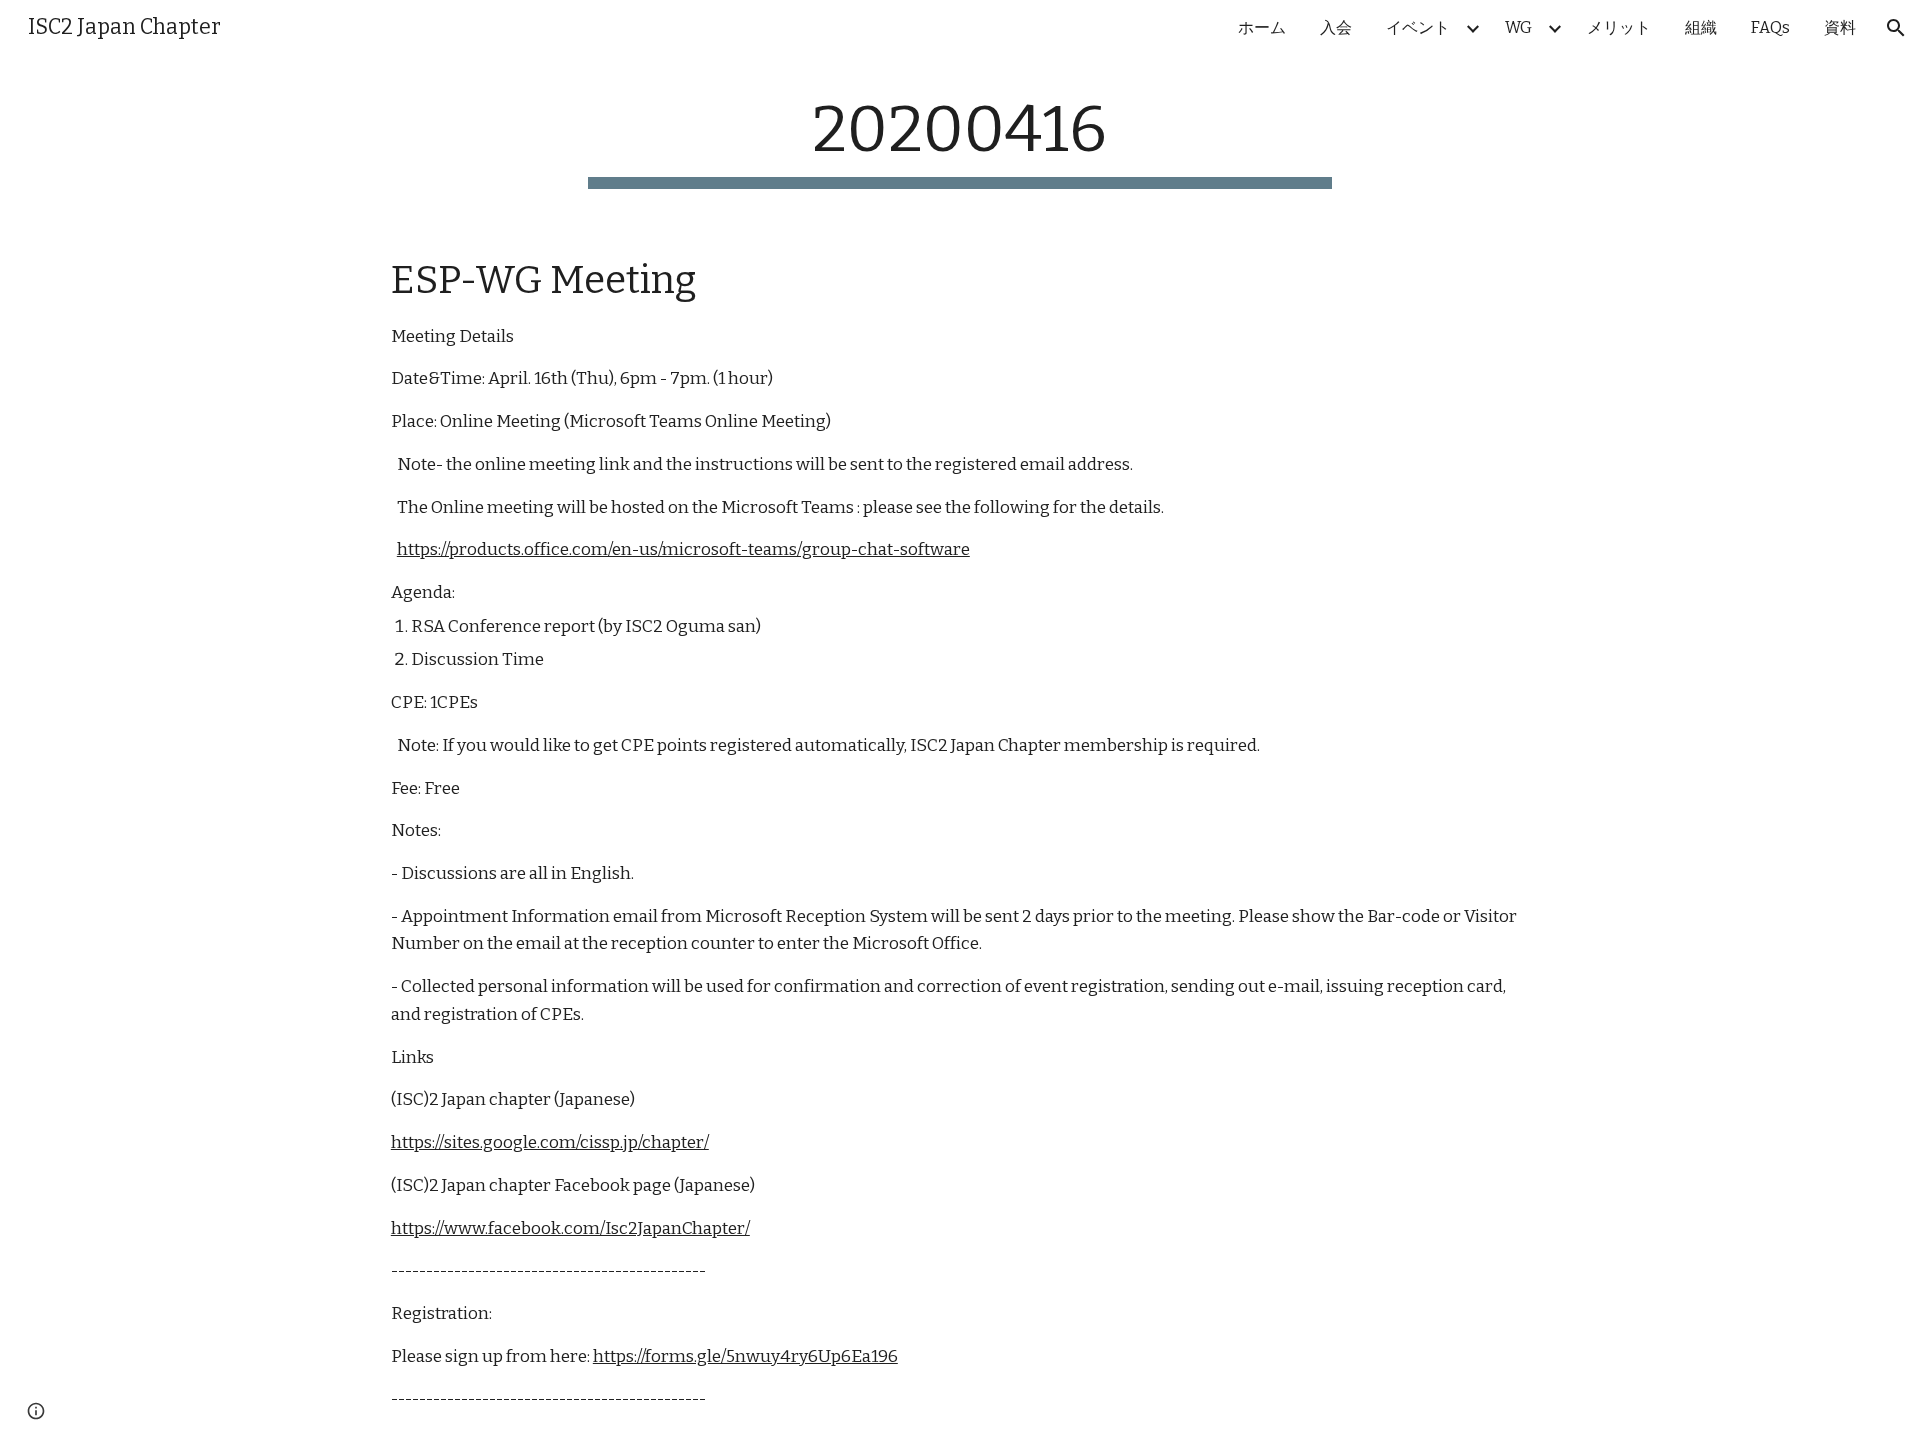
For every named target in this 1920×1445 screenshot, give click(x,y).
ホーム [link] (1262, 27)
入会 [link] (1336, 27)
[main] (960, 140)
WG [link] (1518, 27)
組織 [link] (1701, 27)
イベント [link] (1418, 27)
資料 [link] (1840, 27)
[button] (1896, 28)
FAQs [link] (1770, 27)
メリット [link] (1619, 27)
